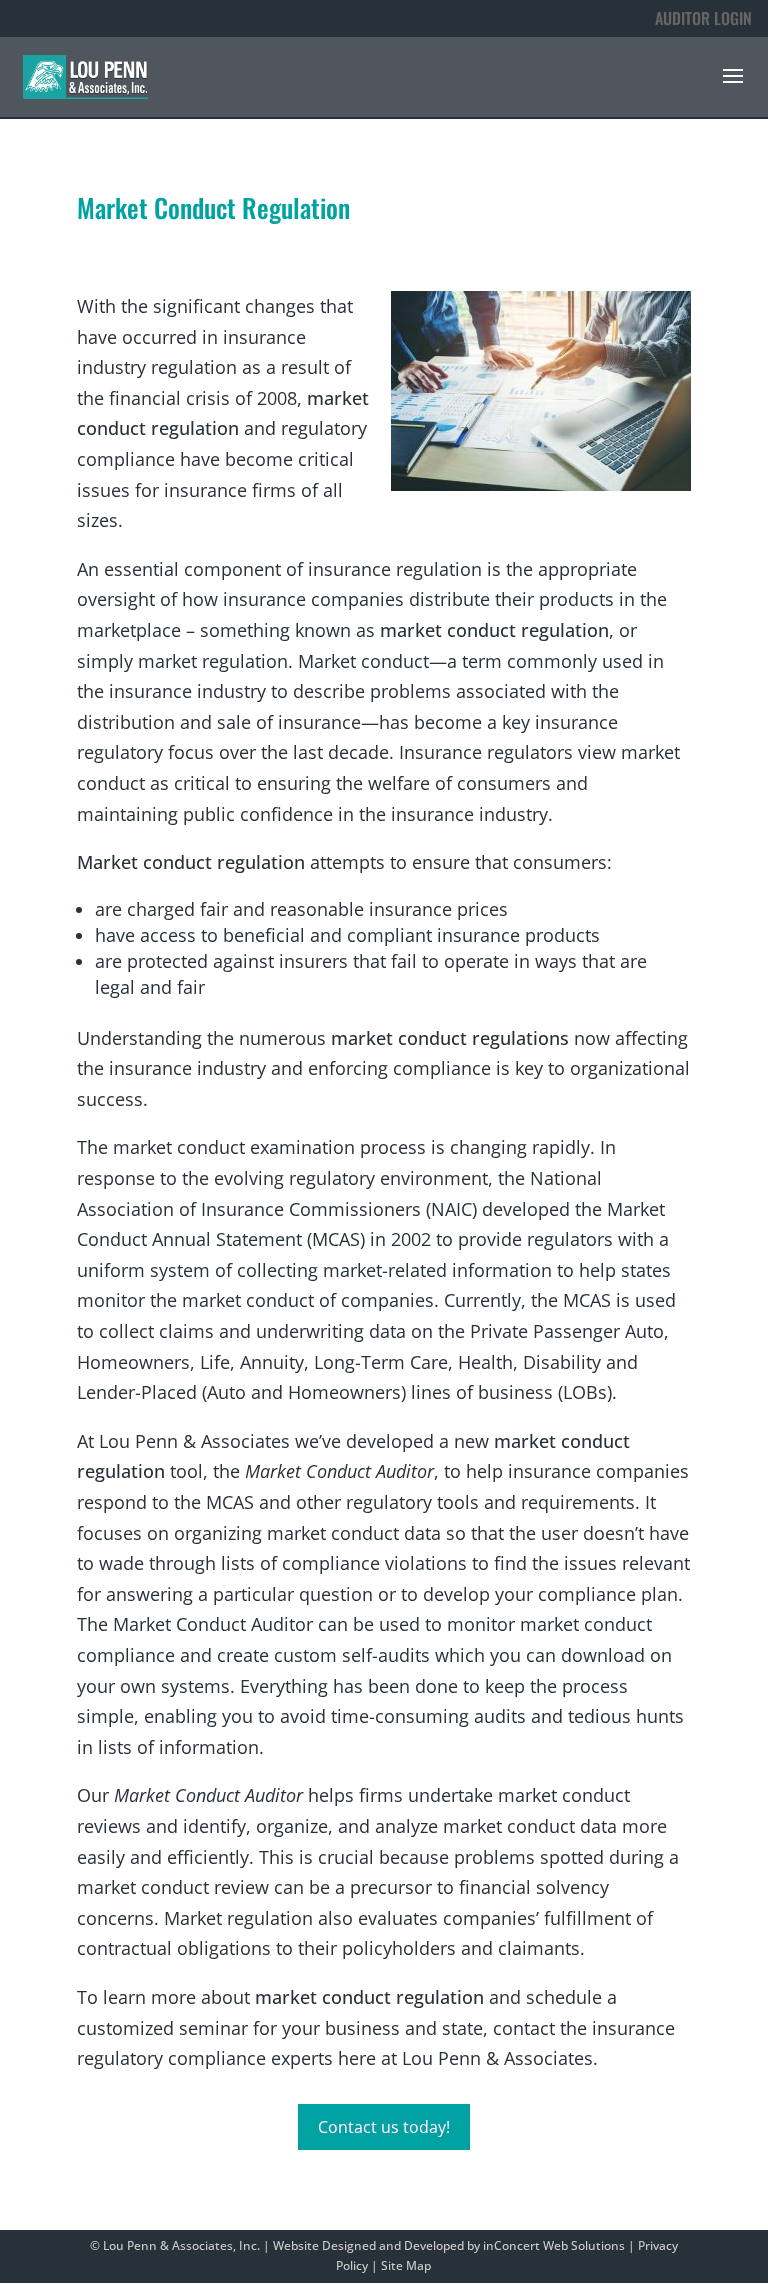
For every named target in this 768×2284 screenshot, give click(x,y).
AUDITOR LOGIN (703, 18)
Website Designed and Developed (368, 2245)
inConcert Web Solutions (554, 2245)
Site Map (406, 2265)
